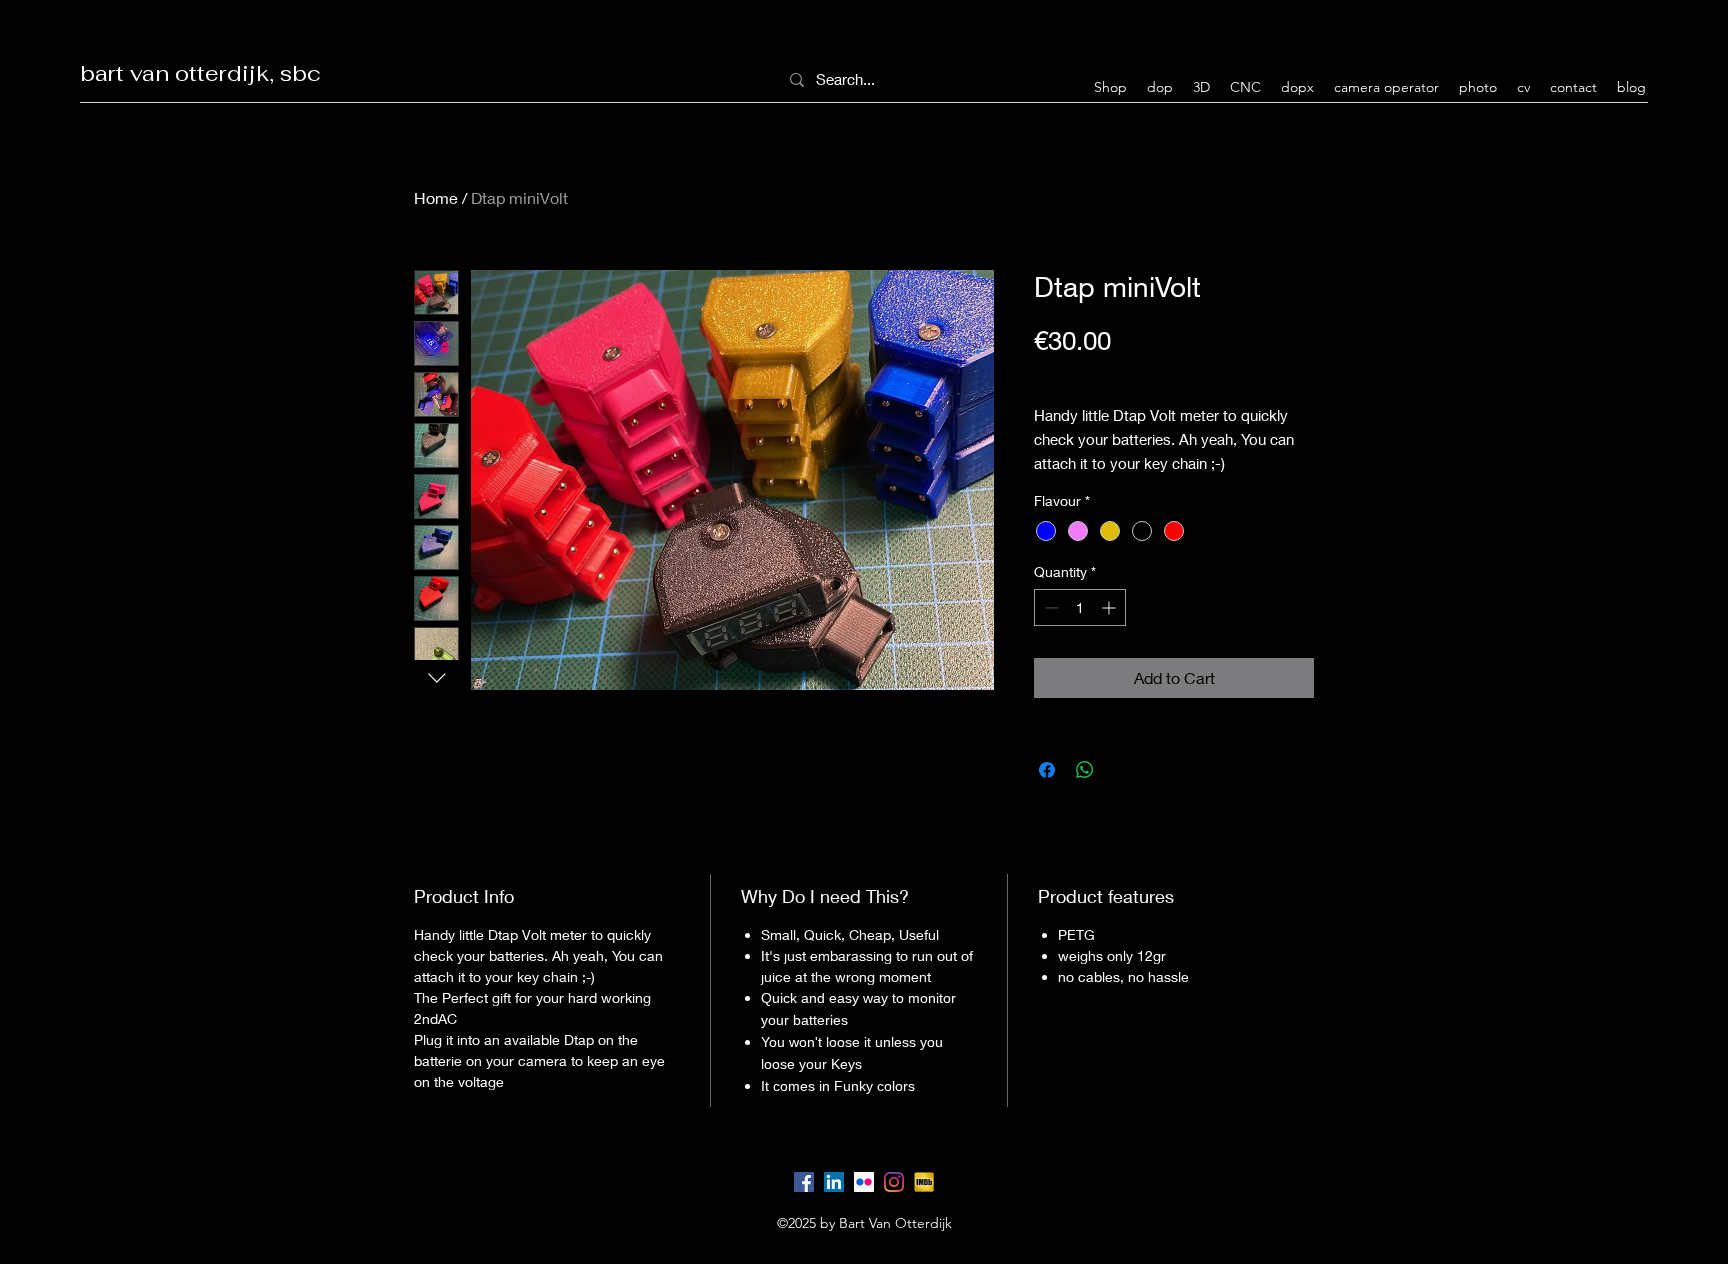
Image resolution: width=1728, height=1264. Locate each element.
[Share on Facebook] (1047, 770)
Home (436, 197)
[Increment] (1110, 607)
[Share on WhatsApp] (1085, 770)
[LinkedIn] (834, 1182)
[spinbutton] (1080, 607)
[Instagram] (894, 1182)
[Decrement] (1049, 607)
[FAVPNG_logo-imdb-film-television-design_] (924, 1182)
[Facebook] (804, 1182)
